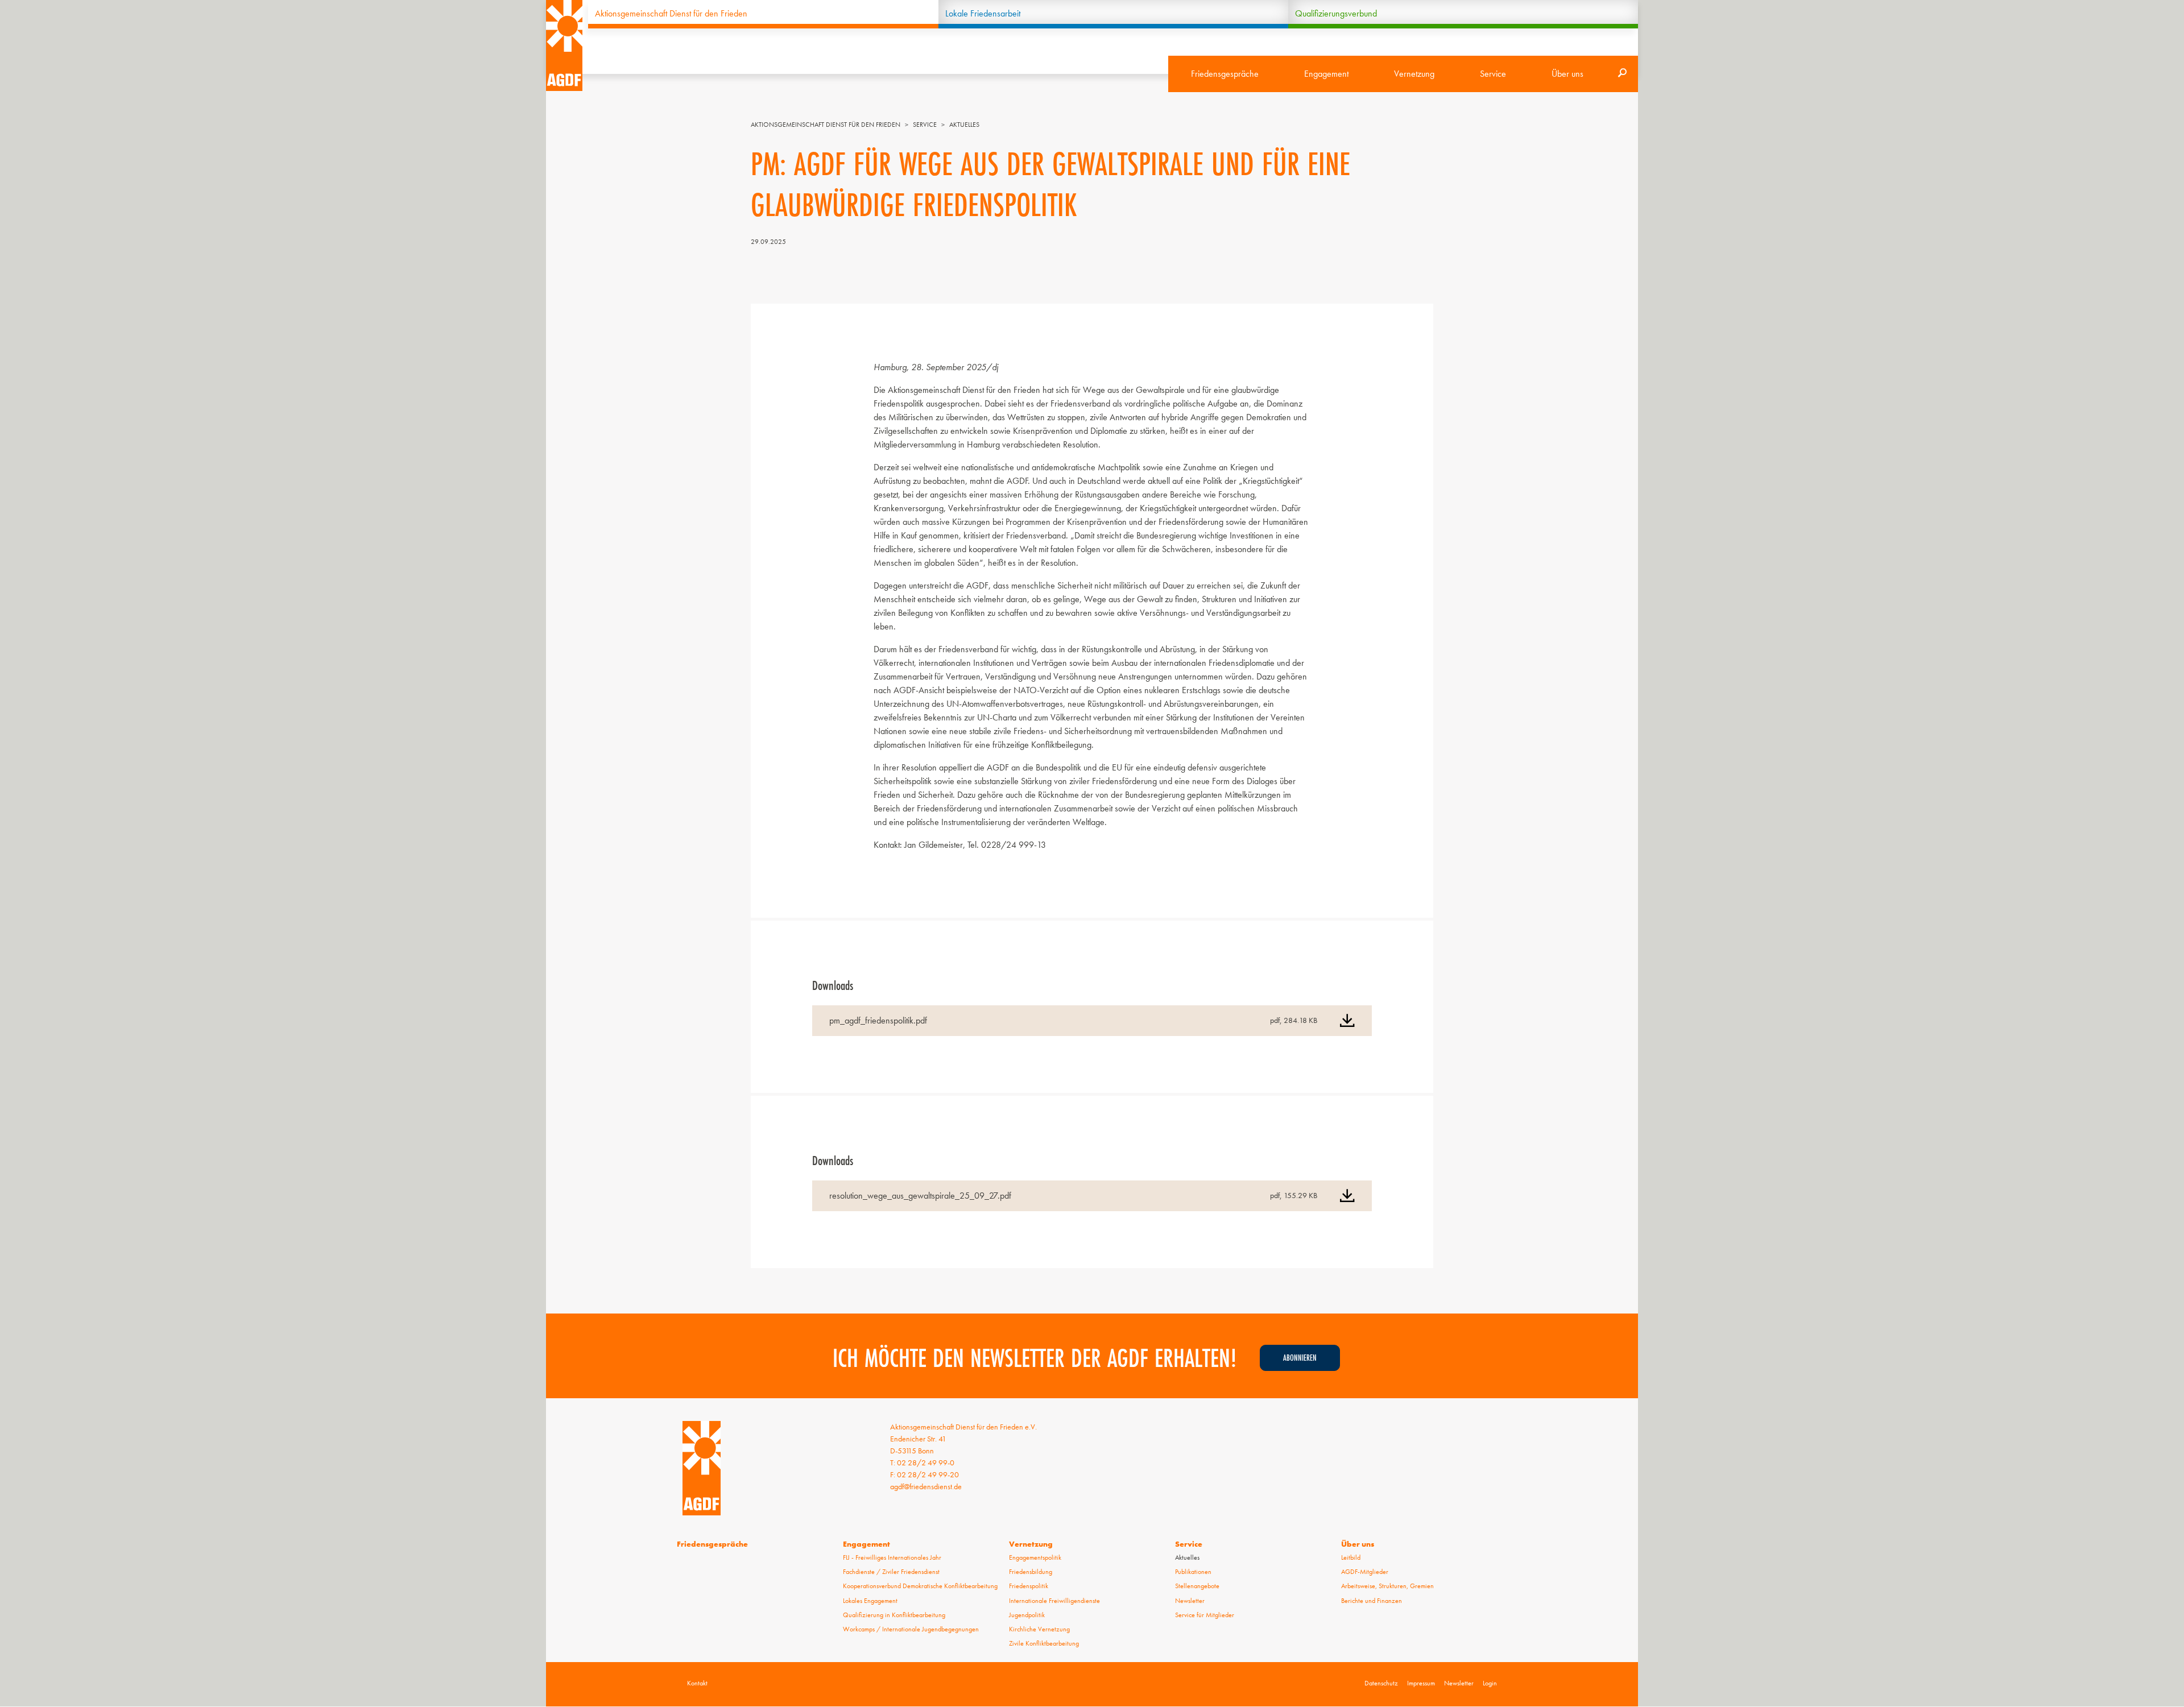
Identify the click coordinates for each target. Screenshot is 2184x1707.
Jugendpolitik (1027, 1615)
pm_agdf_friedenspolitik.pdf (878, 1020)
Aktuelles (964, 125)
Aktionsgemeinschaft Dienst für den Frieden (671, 13)
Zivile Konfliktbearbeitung (1044, 1643)
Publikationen (1193, 1572)
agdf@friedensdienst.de (926, 1486)
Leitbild (1351, 1557)
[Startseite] (564, 45)
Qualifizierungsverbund (1336, 13)
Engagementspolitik (1035, 1557)
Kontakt (697, 1683)
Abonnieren (1300, 1358)
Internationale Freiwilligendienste (1054, 1601)
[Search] (1622, 74)
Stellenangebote (1197, 1586)
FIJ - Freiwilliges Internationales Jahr (892, 1557)
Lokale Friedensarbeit (983, 13)
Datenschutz (1381, 1683)
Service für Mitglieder (1205, 1615)
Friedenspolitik (1029, 1586)
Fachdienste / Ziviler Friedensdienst (891, 1572)
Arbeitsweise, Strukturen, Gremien (1387, 1586)
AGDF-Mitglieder (1365, 1572)
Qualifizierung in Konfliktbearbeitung (894, 1615)
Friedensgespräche (1225, 74)
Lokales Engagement (870, 1601)
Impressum (1421, 1683)
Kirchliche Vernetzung (1039, 1629)
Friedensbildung (1031, 1572)
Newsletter (1190, 1601)
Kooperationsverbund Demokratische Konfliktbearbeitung (920, 1586)
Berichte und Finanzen (1372, 1601)
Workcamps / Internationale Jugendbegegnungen (911, 1629)
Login (1490, 1683)
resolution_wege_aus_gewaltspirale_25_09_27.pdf (920, 1196)
